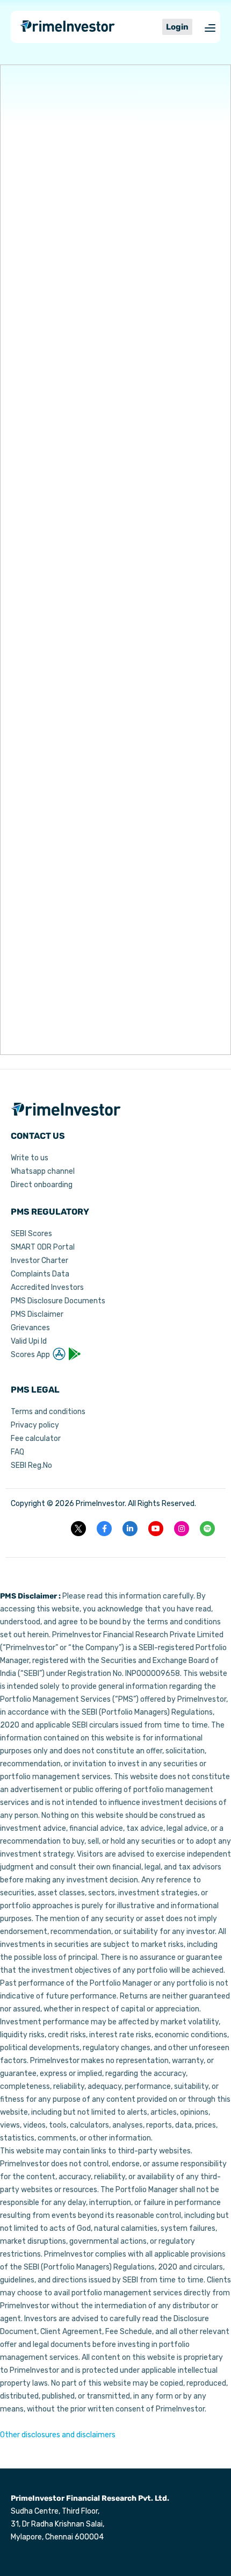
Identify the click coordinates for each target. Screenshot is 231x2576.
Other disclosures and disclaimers (58, 2435)
